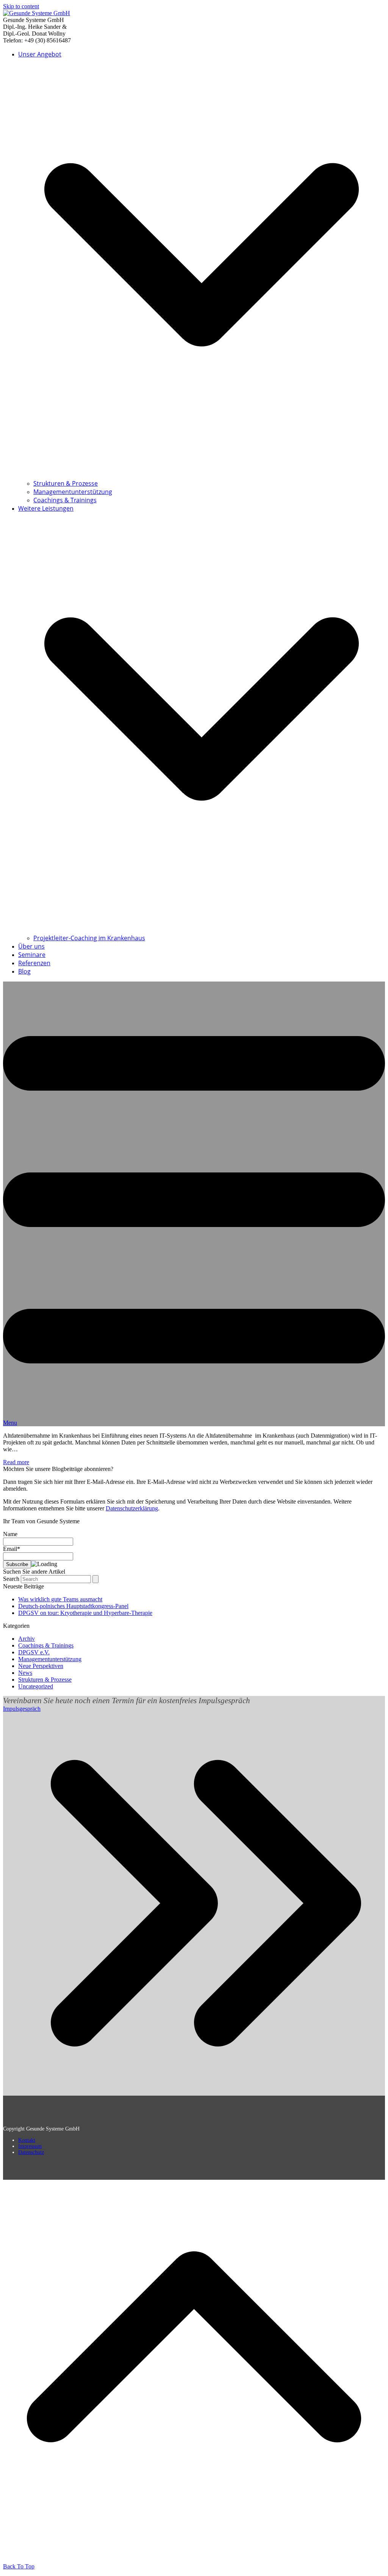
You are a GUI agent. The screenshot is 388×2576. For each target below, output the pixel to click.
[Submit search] (95, 1579)
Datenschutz (31, 2152)
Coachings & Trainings (46, 1645)
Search (11, 1579)
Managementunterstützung (50, 1659)
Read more (16, 1462)
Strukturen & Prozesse (45, 1680)
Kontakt (27, 2140)
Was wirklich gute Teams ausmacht (60, 1599)
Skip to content (21, 6)
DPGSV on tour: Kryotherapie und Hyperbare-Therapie (85, 1613)
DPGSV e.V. (34, 1652)
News (25, 1673)
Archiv (27, 1639)
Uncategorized (36, 1686)
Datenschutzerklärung (132, 1508)
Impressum (30, 2146)
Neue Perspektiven (41, 1666)
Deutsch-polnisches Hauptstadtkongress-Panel (73, 1606)
